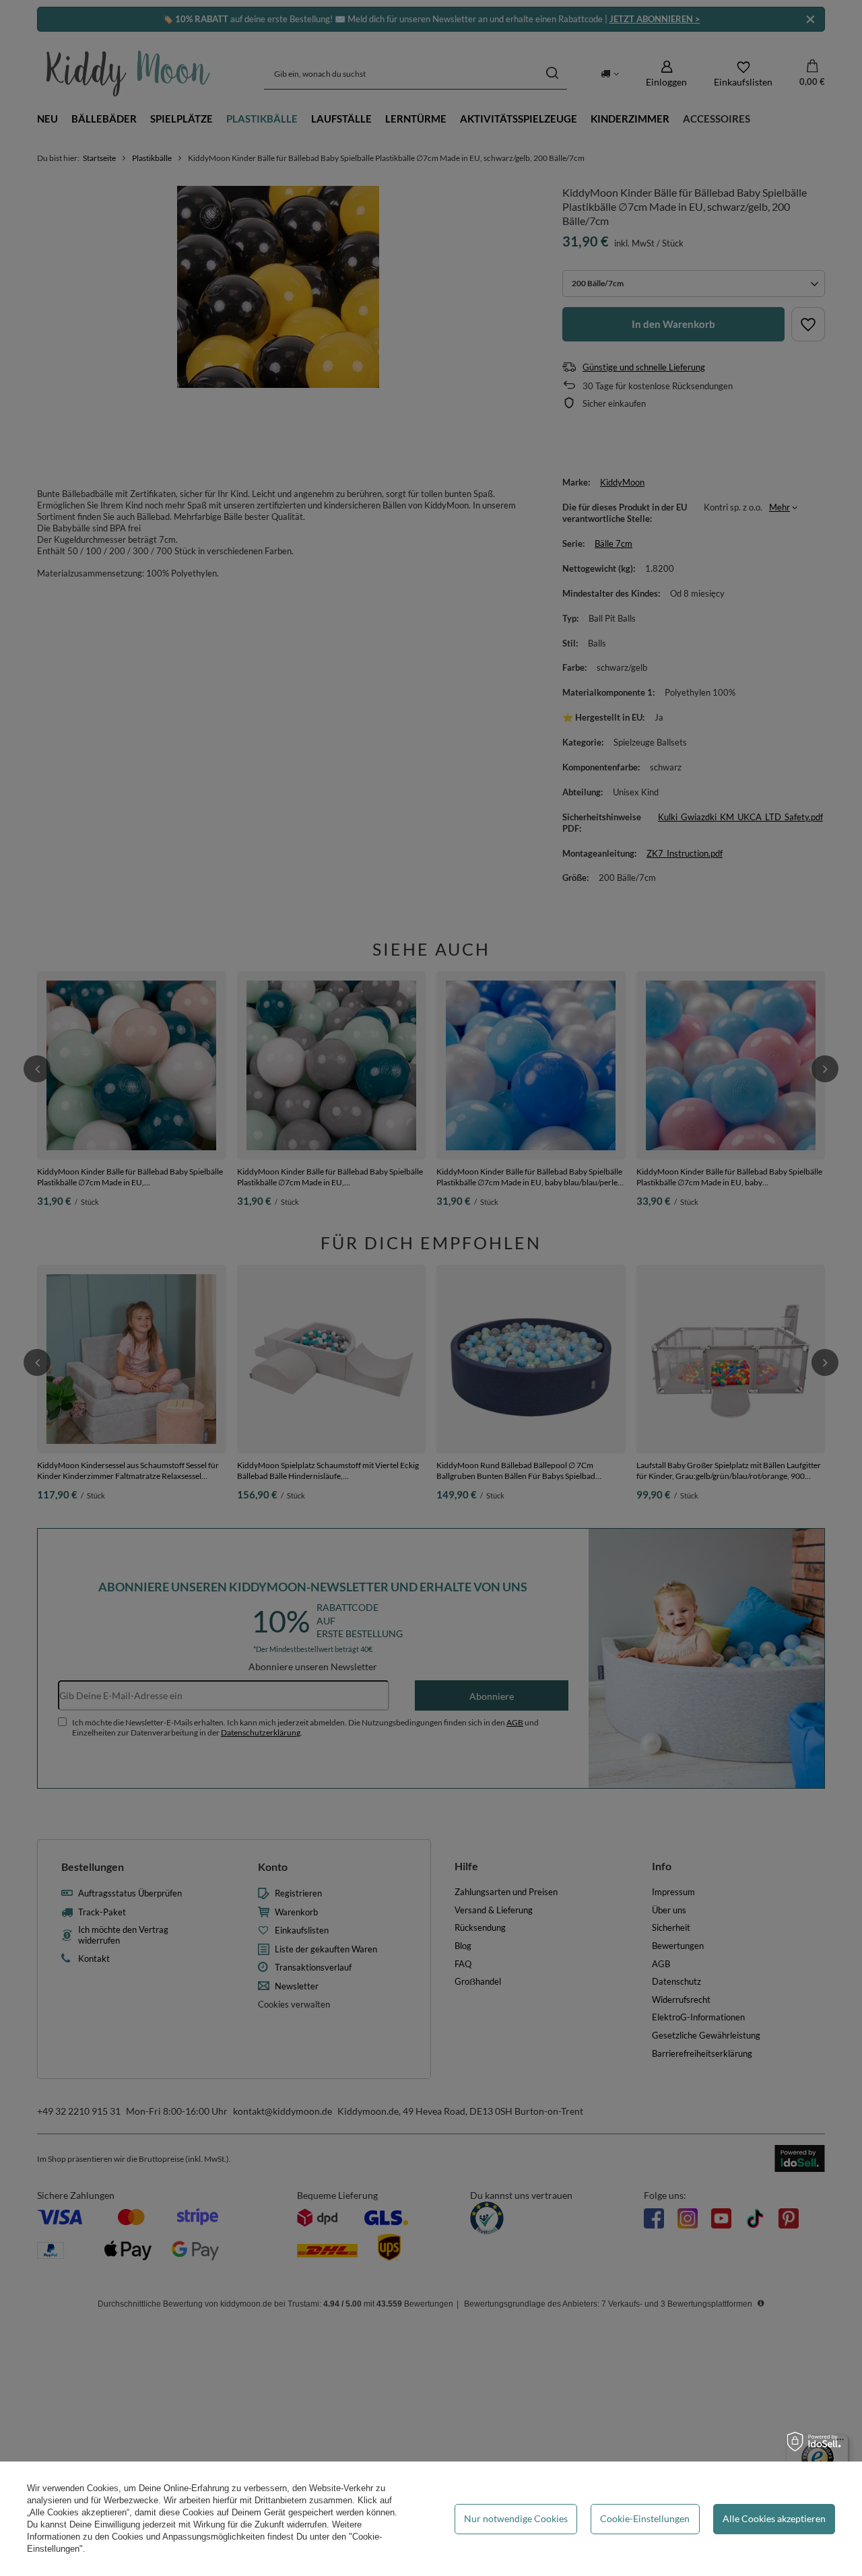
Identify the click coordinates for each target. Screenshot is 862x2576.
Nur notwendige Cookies (516, 2518)
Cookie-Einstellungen (645, 2518)
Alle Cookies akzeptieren (774, 2518)
